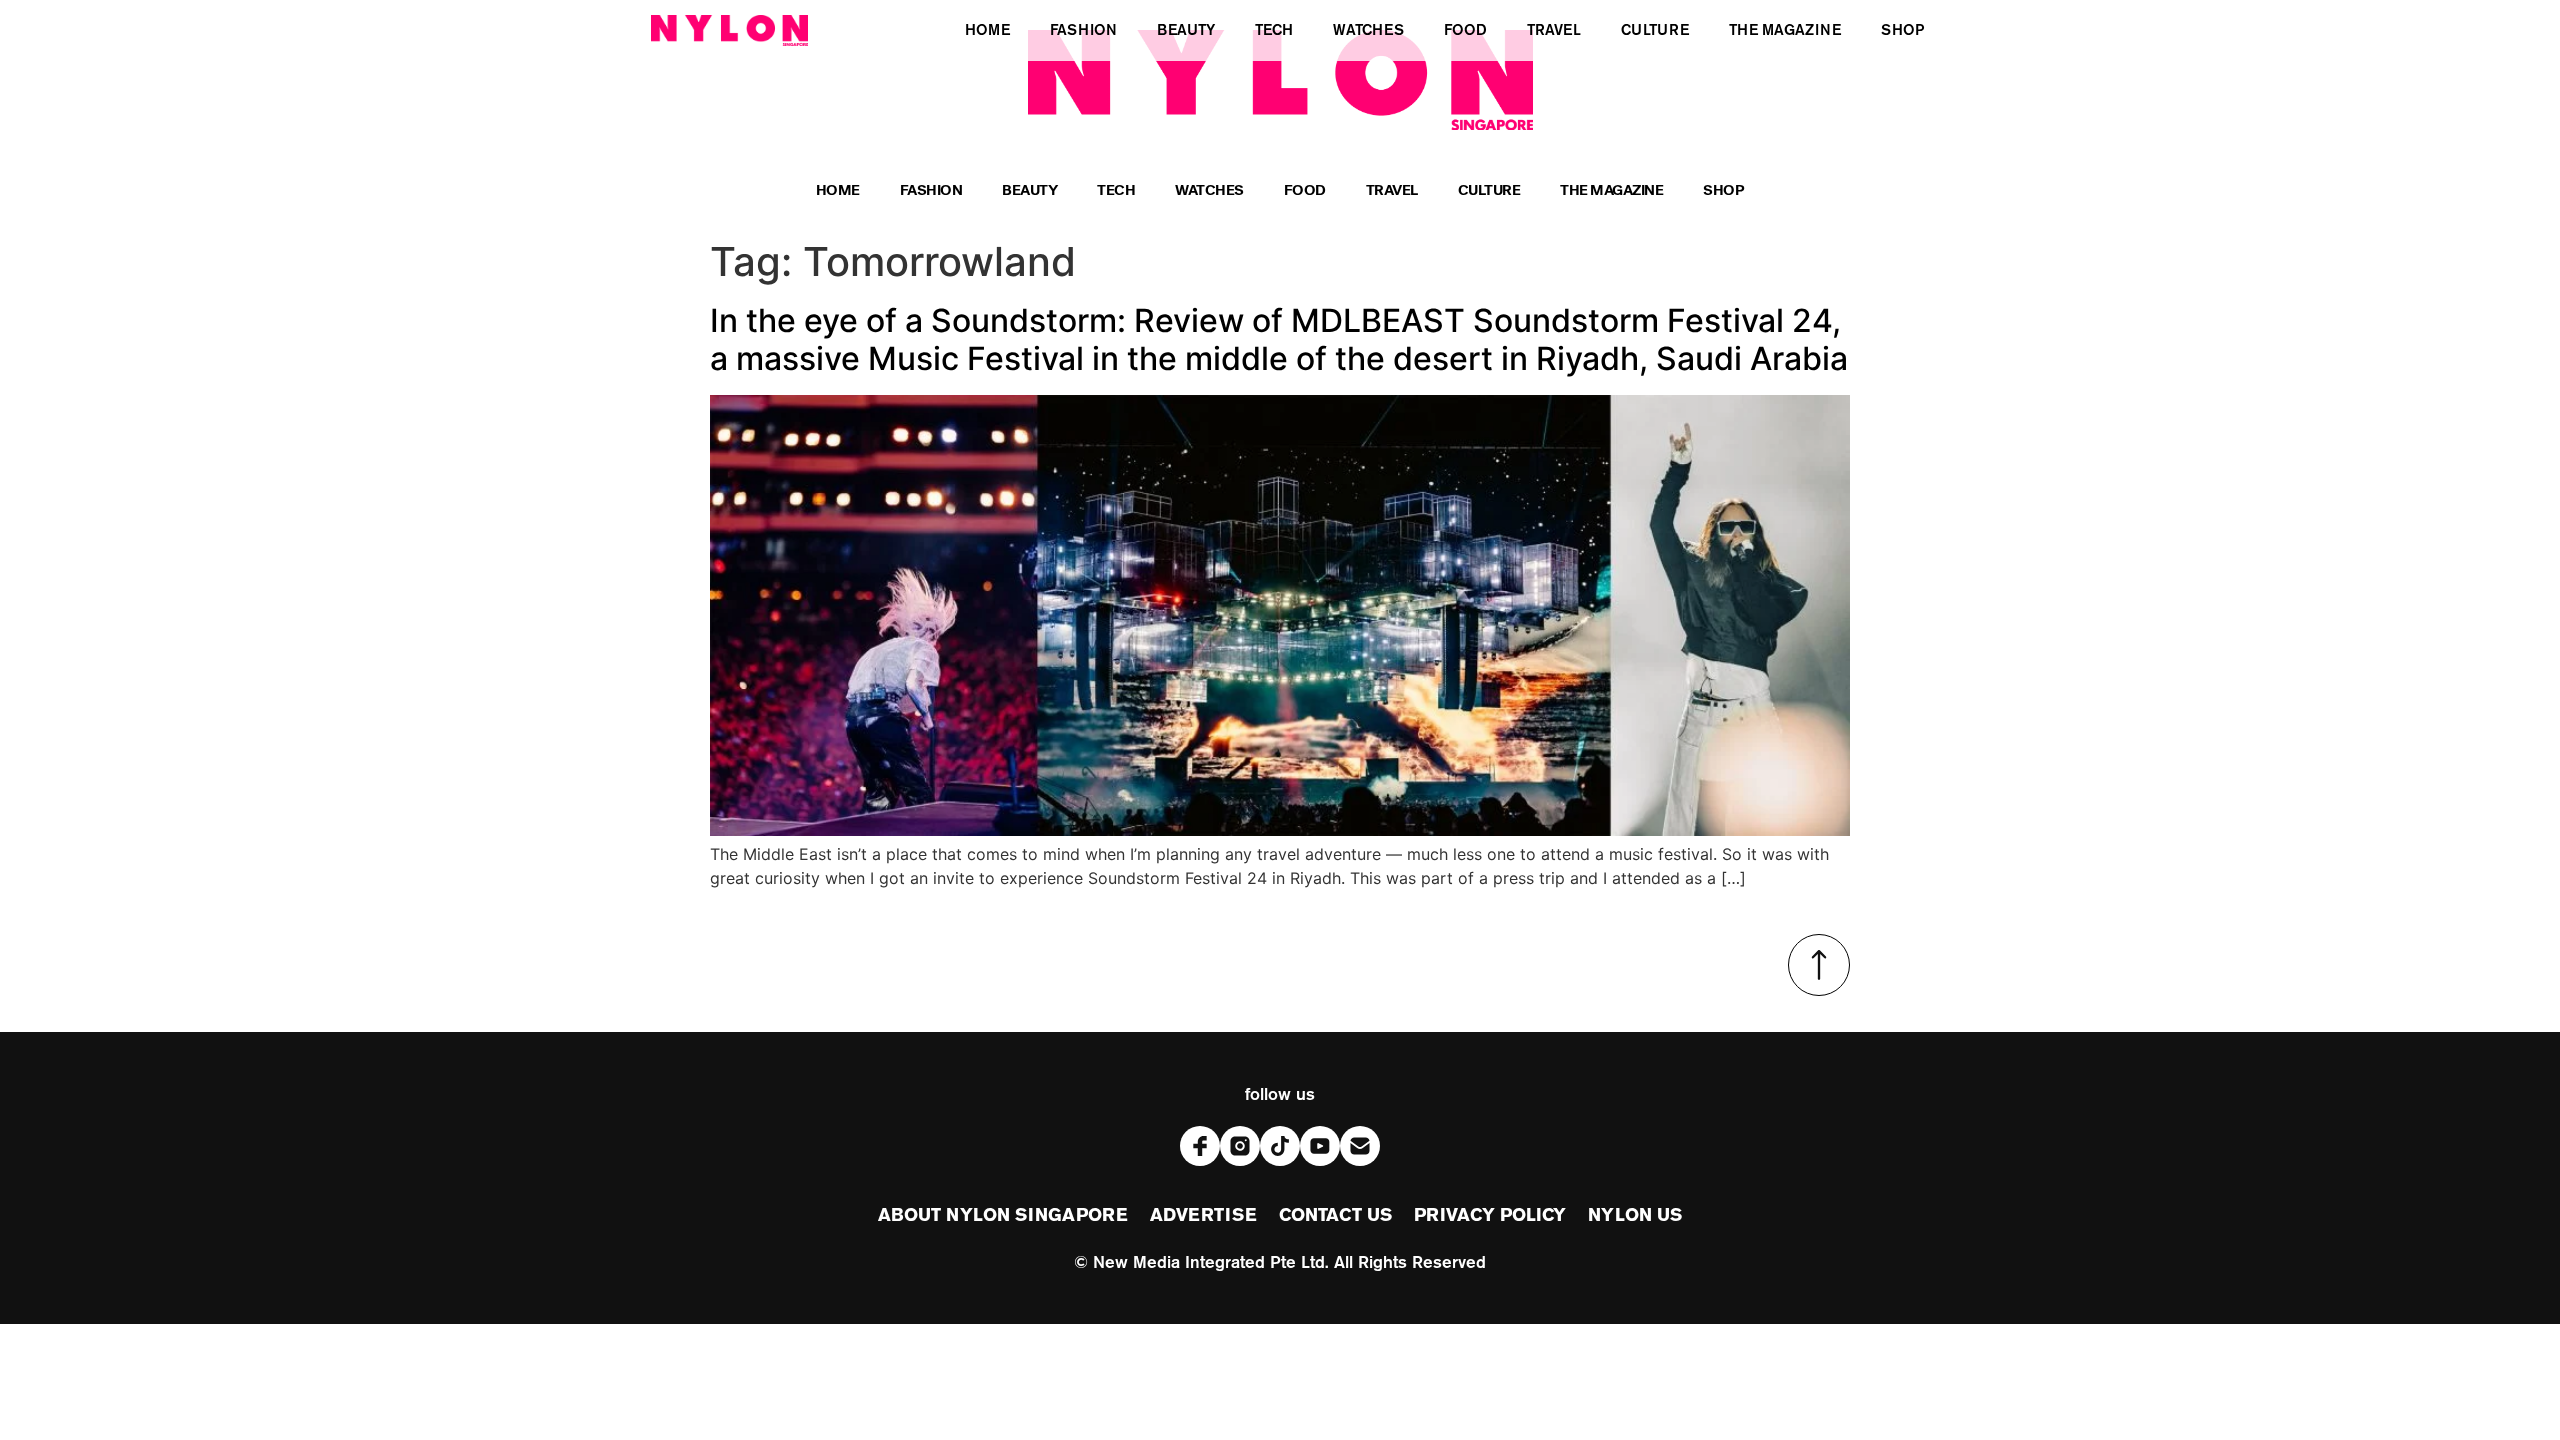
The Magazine (1611, 192)
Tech (1116, 192)
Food (1305, 192)
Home (838, 192)
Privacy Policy (1490, 1216)
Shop (1723, 192)
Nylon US (1635, 1216)
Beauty (1029, 192)
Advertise (1203, 1216)
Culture (1489, 192)
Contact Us (1335, 1216)
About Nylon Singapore (1003, 1216)
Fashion (931, 192)
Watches (1209, 192)
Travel (1392, 192)
